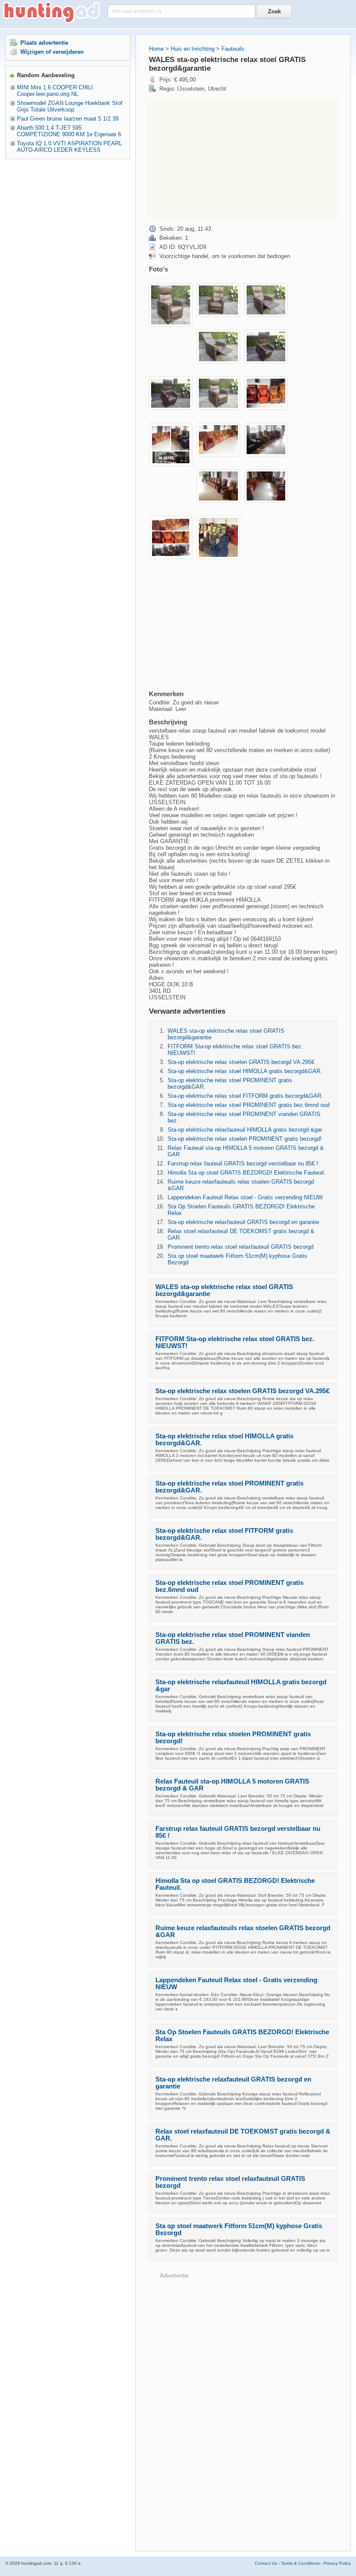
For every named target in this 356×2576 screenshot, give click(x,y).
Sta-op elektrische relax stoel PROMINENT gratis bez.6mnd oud (249, 1105)
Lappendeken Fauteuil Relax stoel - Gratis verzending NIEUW (245, 1197)
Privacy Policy (337, 2563)
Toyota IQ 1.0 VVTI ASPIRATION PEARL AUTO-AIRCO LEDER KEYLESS (69, 147)
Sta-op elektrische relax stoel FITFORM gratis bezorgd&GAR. (245, 1096)
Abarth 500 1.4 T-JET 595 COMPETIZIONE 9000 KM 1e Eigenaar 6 (69, 131)
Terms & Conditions (300, 2563)
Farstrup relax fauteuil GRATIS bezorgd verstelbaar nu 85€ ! (243, 1164)
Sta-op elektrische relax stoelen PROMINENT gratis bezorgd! (245, 1139)
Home (156, 49)
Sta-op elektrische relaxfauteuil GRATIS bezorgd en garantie (243, 1222)
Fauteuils (233, 49)
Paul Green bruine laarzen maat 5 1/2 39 (68, 119)
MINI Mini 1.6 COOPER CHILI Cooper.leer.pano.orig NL (55, 91)
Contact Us (266, 2563)
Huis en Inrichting (193, 49)
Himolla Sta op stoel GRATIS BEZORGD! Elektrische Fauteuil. (247, 1173)
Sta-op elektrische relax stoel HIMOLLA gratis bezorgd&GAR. (245, 1071)
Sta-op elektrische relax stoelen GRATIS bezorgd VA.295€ (241, 1062)
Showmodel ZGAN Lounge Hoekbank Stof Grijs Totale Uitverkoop (70, 106)
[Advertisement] (242, 158)
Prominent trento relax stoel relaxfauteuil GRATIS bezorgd (241, 1247)
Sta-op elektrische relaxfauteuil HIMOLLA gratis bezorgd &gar (245, 1130)
